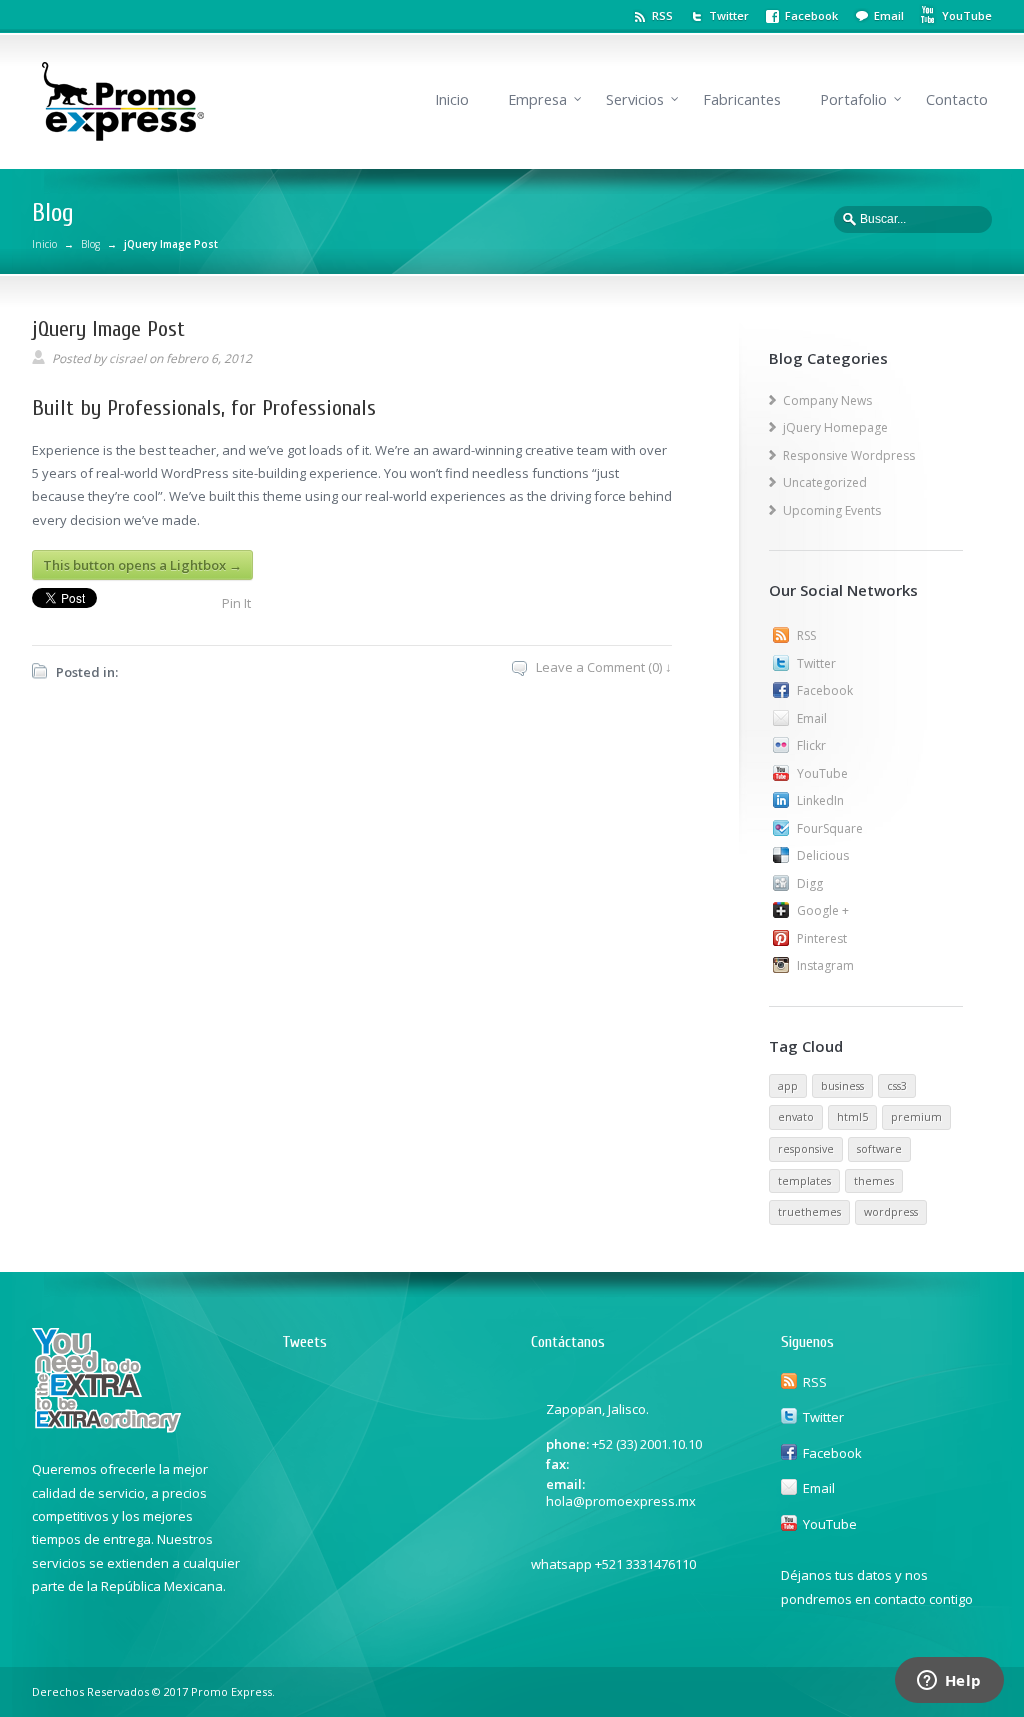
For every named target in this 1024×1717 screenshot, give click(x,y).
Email (889, 15)
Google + (823, 910)
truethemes (809, 1212)
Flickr (811, 745)
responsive (806, 1149)
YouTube (822, 773)
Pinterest (822, 938)
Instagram (825, 965)
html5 (852, 1117)
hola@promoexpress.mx (621, 1501)
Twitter (729, 15)
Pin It (236, 603)
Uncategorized (825, 482)
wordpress (891, 1212)
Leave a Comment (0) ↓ (604, 667)
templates (804, 1181)
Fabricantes (742, 99)
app (788, 1086)
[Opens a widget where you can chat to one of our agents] (949, 1682)
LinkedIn (820, 800)
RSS (662, 15)
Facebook (811, 15)
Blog (90, 244)
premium (916, 1117)
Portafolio (853, 99)
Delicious (823, 855)
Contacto (957, 99)
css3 (897, 1086)
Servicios (635, 99)
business (842, 1086)
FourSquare (830, 828)
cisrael (127, 358)
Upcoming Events (832, 510)
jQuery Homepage (835, 427)
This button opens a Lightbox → (142, 565)
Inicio (452, 99)
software (879, 1149)
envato (796, 1117)
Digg (810, 883)
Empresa (537, 99)
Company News (827, 400)
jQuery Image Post (108, 329)
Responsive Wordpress (849, 455)
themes (874, 1181)
